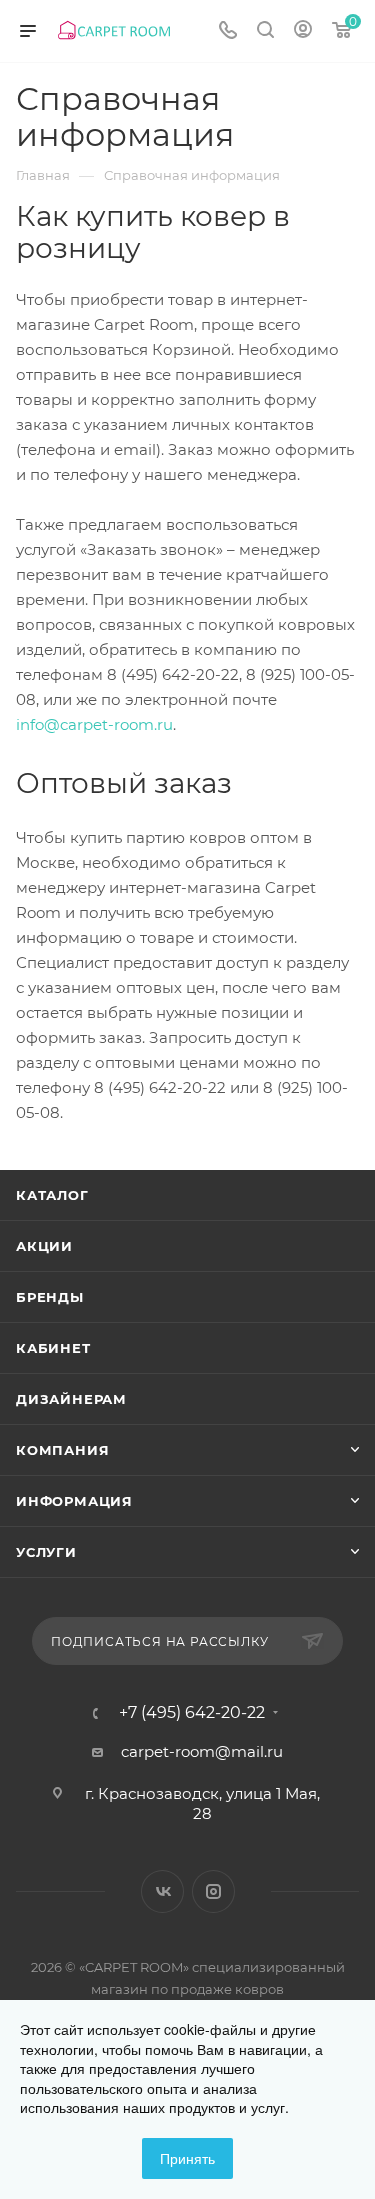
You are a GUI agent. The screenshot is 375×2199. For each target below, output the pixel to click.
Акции (44, 1246)
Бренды (50, 1297)
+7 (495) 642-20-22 (192, 1713)
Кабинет (53, 1348)
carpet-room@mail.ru (202, 1751)
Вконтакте (162, 1891)
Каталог (52, 1195)
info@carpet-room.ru (94, 724)
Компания (62, 1450)
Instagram (213, 1891)
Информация (74, 1501)
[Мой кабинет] (303, 31)
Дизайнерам (71, 1399)
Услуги (46, 1552)
